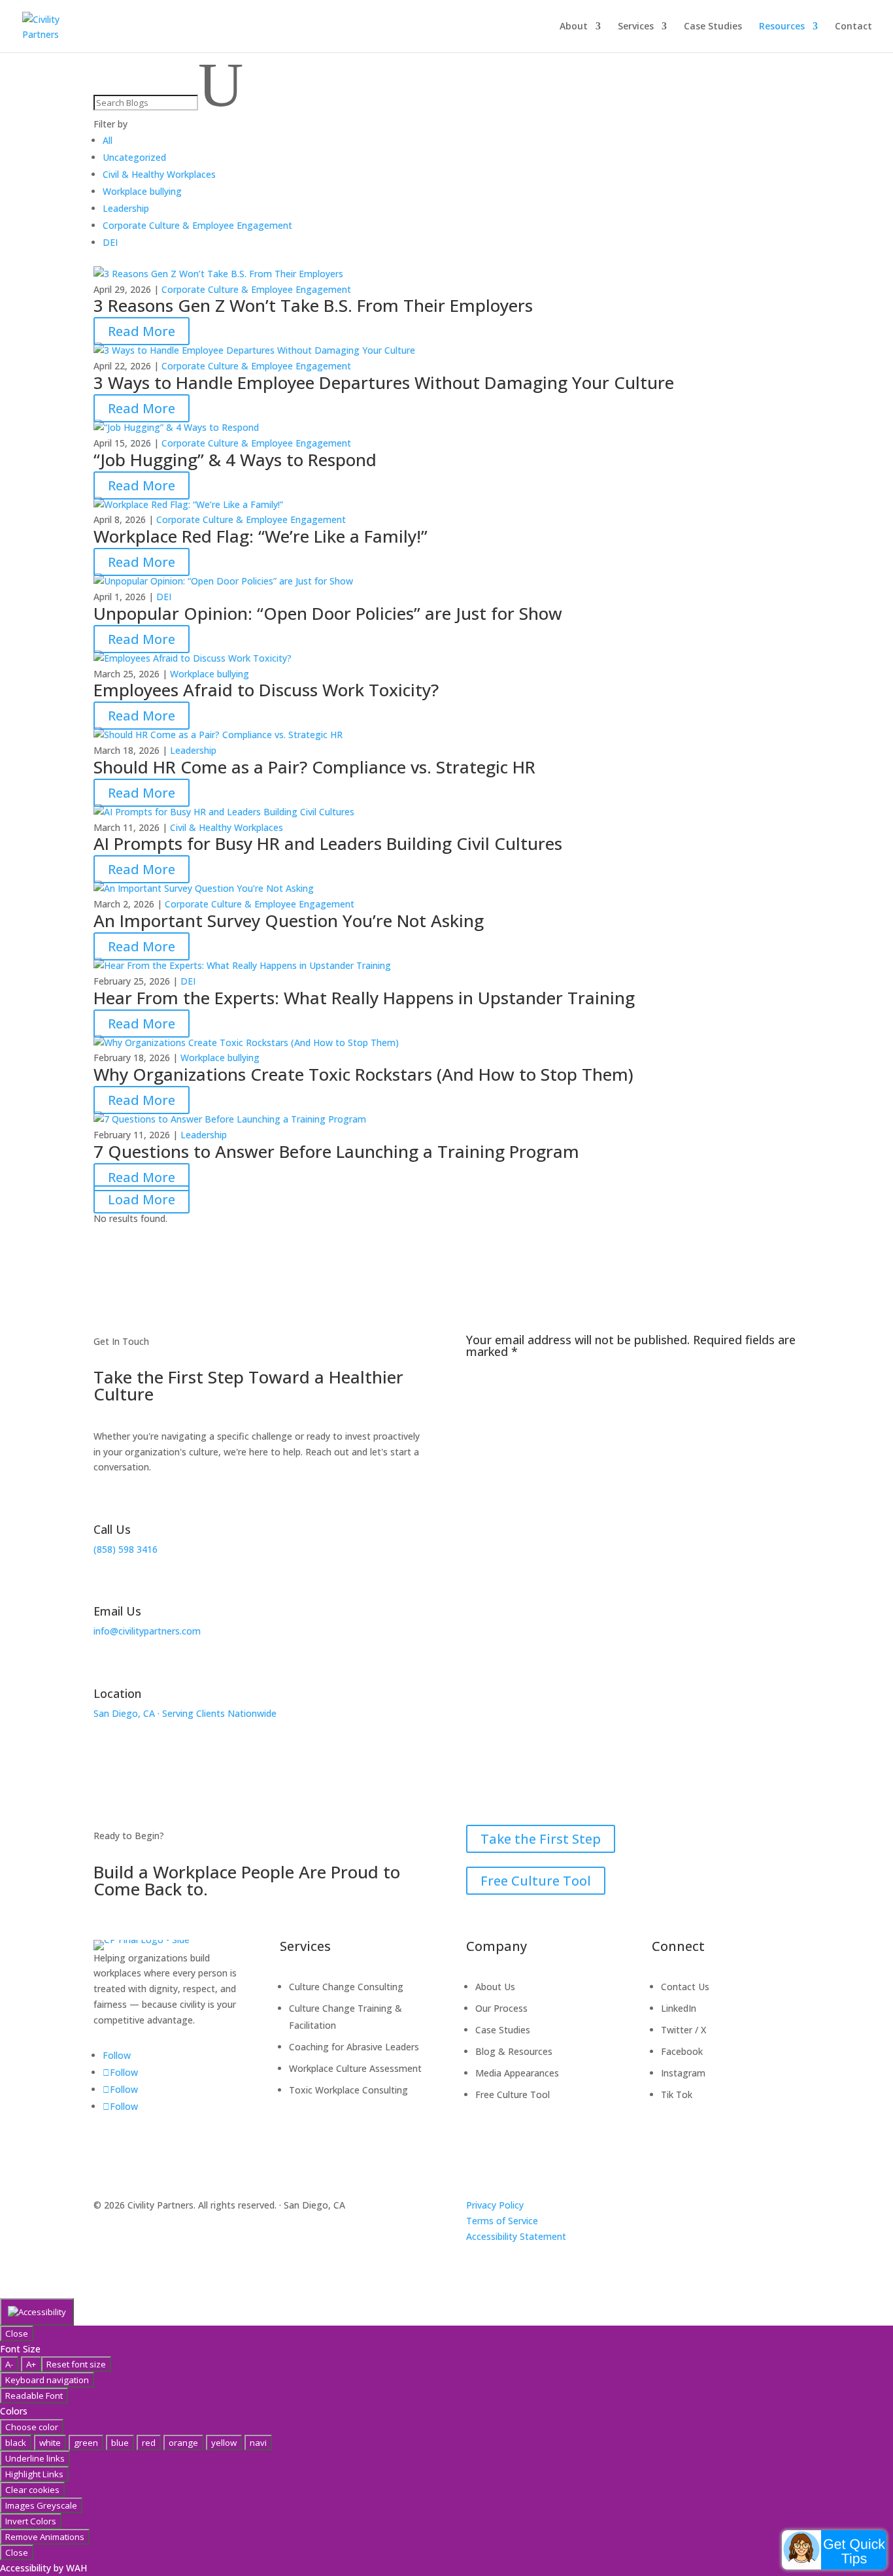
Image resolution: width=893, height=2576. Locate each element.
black (16, 2443)
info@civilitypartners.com (147, 1631)
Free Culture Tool (536, 1881)
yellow (224, 2443)
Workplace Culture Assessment (355, 2068)
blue (120, 2443)
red (149, 2443)
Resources (782, 27)
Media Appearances (517, 2073)
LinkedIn (679, 2008)
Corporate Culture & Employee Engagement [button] (197, 225)
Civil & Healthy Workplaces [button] (159, 174)
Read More (142, 331)
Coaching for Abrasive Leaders (354, 2047)
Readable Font (34, 2396)
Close (17, 2333)
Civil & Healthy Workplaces (227, 827)
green (86, 2443)
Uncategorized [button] (134, 157)
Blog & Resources (514, 2051)
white (50, 2443)
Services (636, 27)
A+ (31, 2364)
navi (258, 2443)
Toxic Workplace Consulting (348, 2090)
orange (183, 2443)
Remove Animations (45, 2537)
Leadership (193, 750)
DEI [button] (110, 242)
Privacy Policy (495, 2205)
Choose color (32, 2427)
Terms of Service (502, 2221)
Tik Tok (677, 2094)
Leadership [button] (126, 208)
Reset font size (76, 2364)
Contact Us (685, 1987)
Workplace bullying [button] (142, 191)
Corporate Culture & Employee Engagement (256, 289)
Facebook (682, 2051)
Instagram (683, 2073)
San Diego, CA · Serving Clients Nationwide (185, 1713)
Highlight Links (34, 2474)
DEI (164, 597)
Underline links (35, 2458)
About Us (495, 1987)
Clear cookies (32, 2490)
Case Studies (713, 27)
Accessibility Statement (516, 2236)
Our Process (501, 2008)
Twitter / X (683, 2030)
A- (9, 2364)
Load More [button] (142, 1199)
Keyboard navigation (47, 2380)
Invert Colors (31, 2521)
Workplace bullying (210, 674)
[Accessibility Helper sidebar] (37, 2312)
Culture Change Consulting (346, 1987)
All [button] (108, 140)
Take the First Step (541, 1839)
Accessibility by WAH (43, 2568)
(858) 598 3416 (126, 1549)
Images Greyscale (41, 2505)
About (574, 27)
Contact (853, 27)
